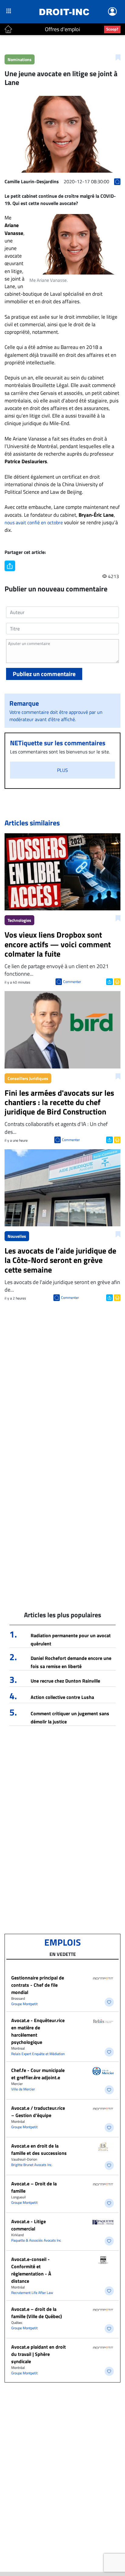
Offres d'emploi (62, 29)
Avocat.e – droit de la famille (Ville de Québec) (37, 2313)
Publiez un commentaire (44, 674)
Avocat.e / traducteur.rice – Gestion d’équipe (38, 2112)
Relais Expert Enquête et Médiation (38, 2054)
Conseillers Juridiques (28, 1078)
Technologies (19, 920)
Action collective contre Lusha (62, 1697)
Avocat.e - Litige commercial (29, 2225)
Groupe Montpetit (24, 2004)
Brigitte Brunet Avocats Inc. (32, 2165)
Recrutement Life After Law (32, 2293)
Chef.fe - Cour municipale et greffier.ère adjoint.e (38, 2074)
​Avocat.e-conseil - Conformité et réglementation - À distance (31, 2270)
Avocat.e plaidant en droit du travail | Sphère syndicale (39, 2354)
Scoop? (112, 29)
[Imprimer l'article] (117, 981)
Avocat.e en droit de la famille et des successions (39, 2149)
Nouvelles (17, 1236)
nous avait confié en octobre (34, 522)
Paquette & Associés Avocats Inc (36, 2240)
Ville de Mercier (23, 2089)
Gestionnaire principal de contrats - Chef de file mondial (38, 1985)
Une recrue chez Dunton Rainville (65, 1681)
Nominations (20, 59)
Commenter (72, 982)
